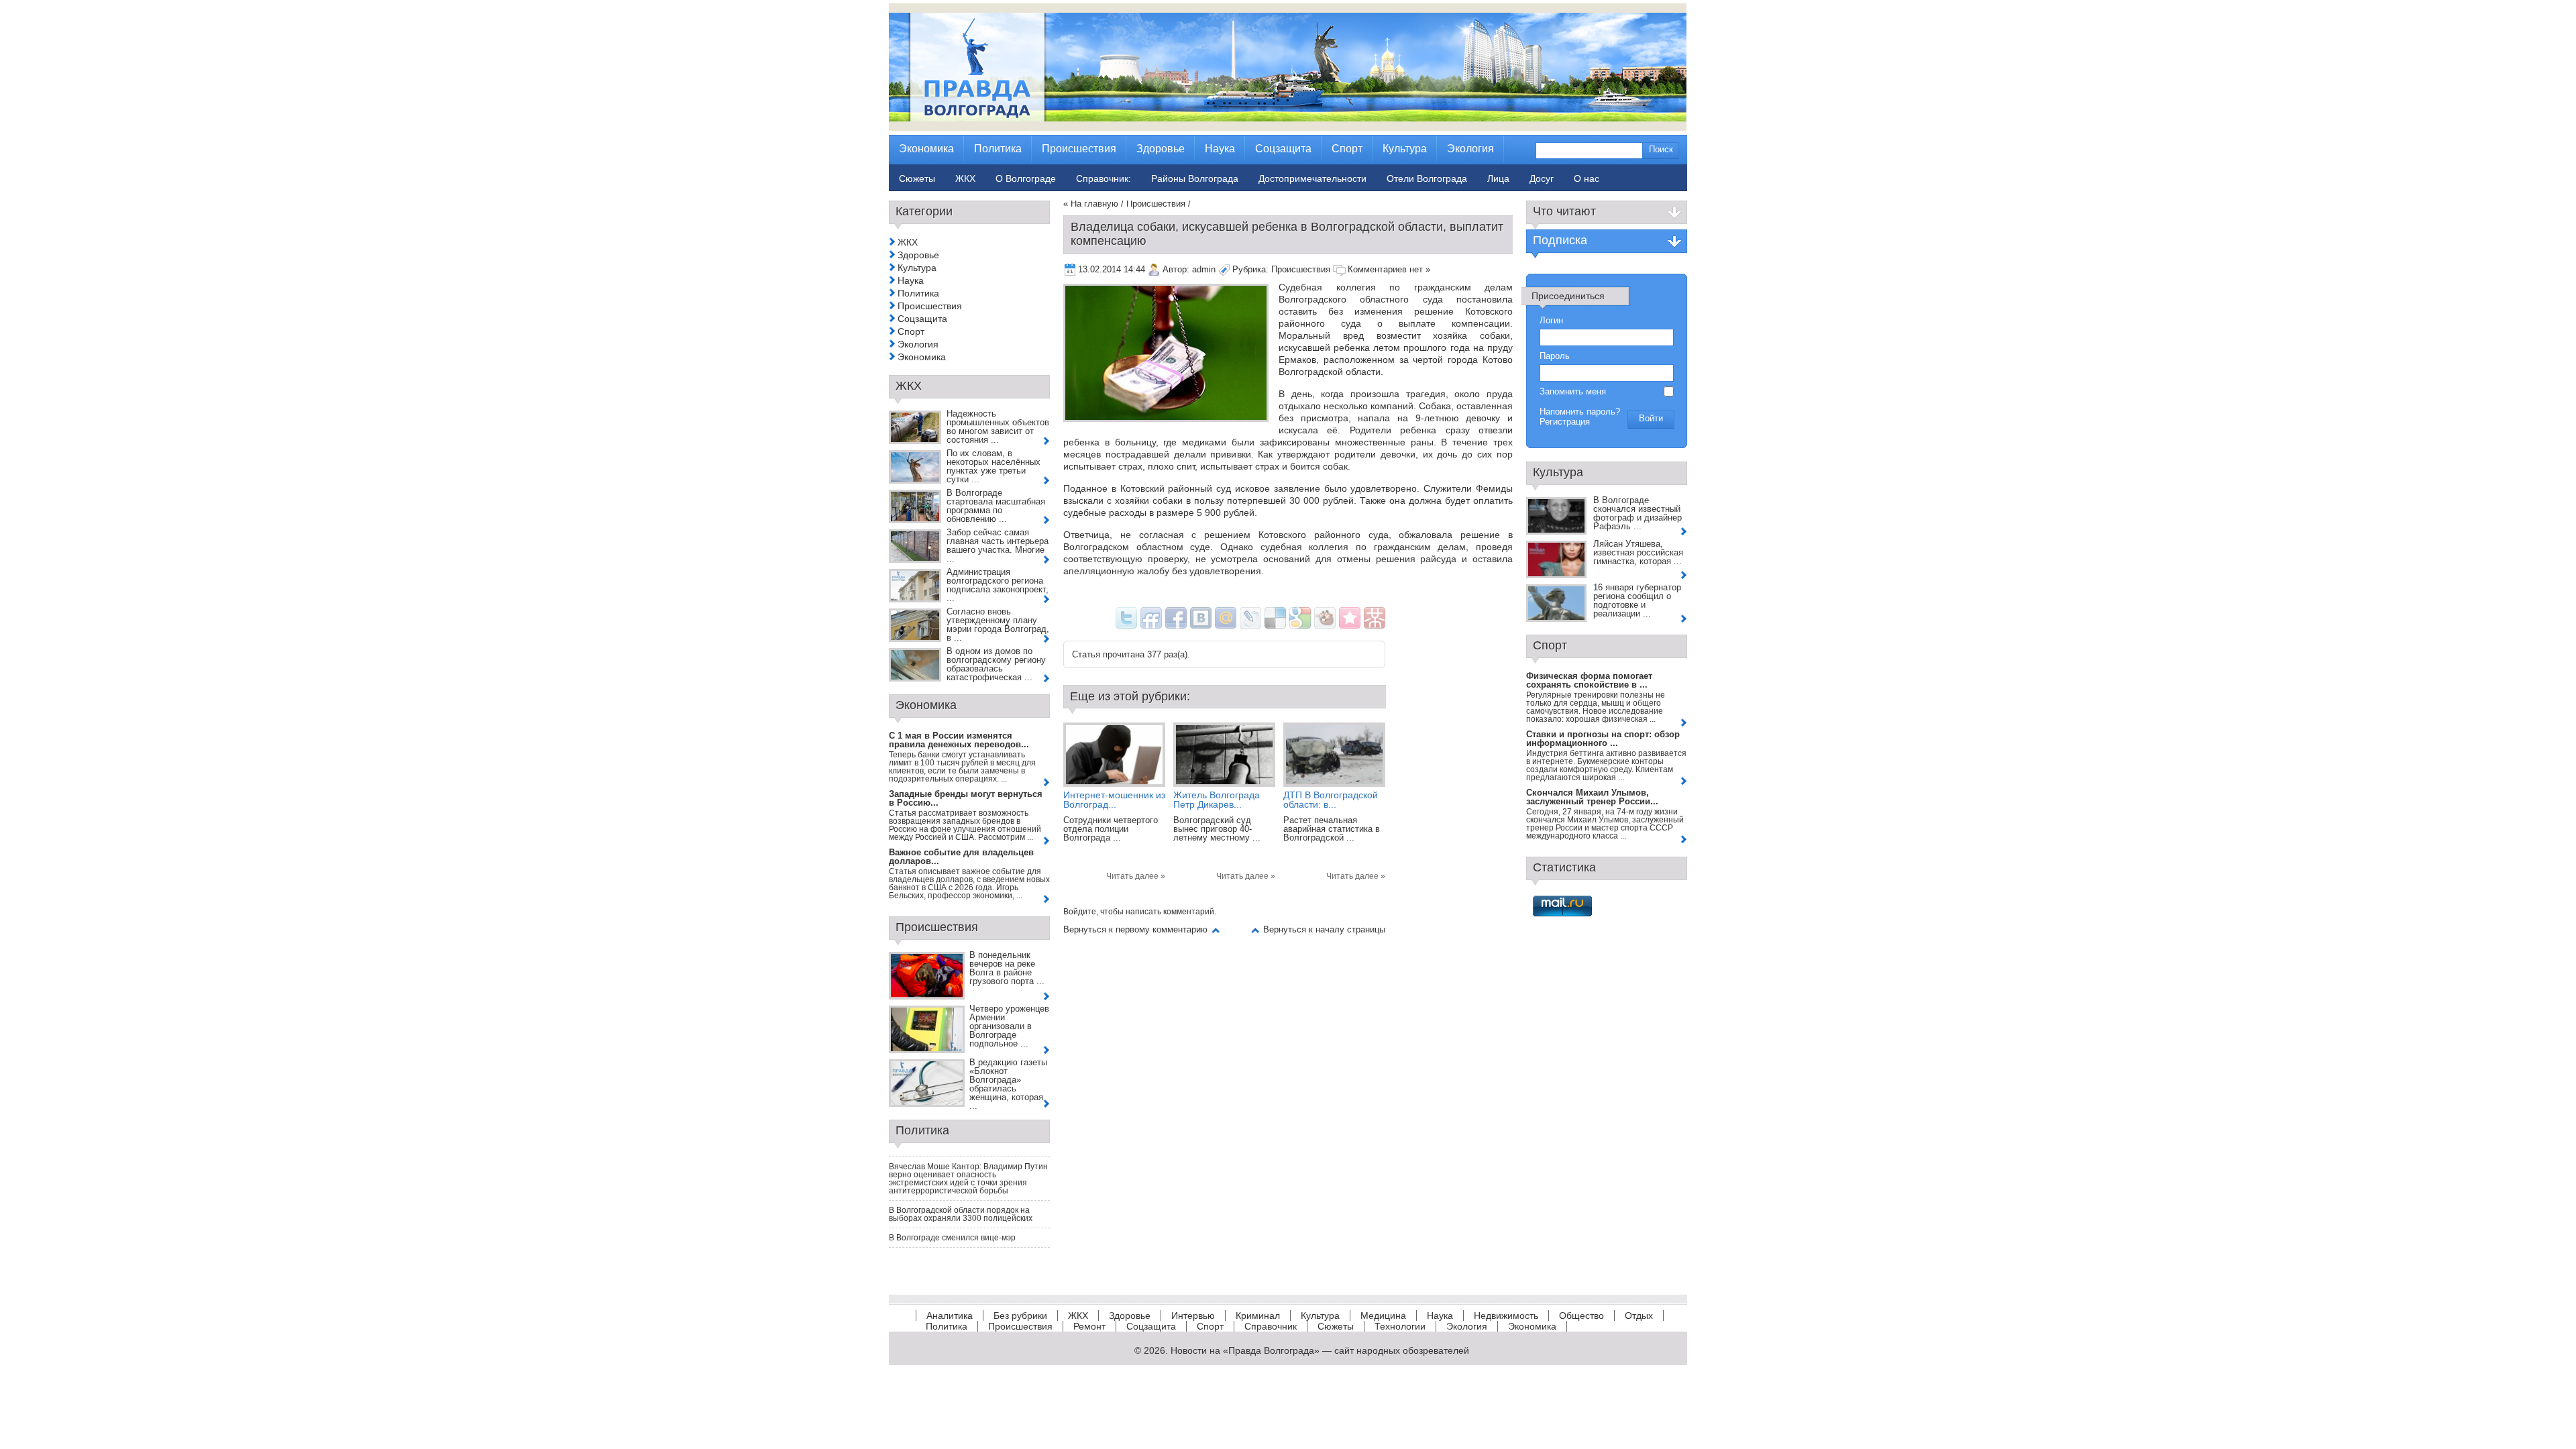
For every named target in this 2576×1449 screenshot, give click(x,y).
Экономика (922, 357)
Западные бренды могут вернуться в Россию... (966, 798)
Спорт (911, 331)
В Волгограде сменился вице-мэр (952, 1238)
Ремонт (1089, 1326)
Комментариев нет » (1389, 269)
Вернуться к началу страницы (1324, 929)
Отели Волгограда (1427, 178)
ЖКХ (908, 242)
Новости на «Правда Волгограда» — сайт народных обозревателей (1320, 1350)
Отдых (1639, 1316)
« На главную (1091, 204)
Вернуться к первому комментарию (1135, 929)
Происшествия (1156, 204)
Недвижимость (1506, 1316)
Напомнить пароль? (1580, 412)
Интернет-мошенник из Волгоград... (1114, 800)
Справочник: (1104, 178)
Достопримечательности (1312, 178)
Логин (1551, 320)
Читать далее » (1136, 876)
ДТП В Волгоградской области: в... (1331, 800)
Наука (911, 280)
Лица (1498, 178)
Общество (1581, 1316)
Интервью (1193, 1316)
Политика (918, 293)
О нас (1587, 178)
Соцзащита (922, 319)
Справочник (1271, 1326)
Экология (918, 344)
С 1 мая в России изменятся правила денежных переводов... (959, 740)
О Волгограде (1026, 178)
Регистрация (1565, 422)
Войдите (1080, 912)
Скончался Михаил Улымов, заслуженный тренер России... (1592, 797)
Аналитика (950, 1316)
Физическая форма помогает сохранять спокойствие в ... (1589, 680)
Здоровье (918, 255)
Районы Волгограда (1195, 178)
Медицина (1383, 1316)
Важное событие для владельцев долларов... (961, 857)
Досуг (1542, 178)
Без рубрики (1020, 1316)
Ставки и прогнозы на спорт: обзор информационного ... (1603, 739)
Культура (917, 268)
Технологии (1400, 1326)
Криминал (1258, 1316)
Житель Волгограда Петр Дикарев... (1217, 800)
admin (1204, 269)
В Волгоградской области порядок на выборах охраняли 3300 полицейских (961, 1214)
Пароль (1555, 356)
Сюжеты (1336, 1326)
